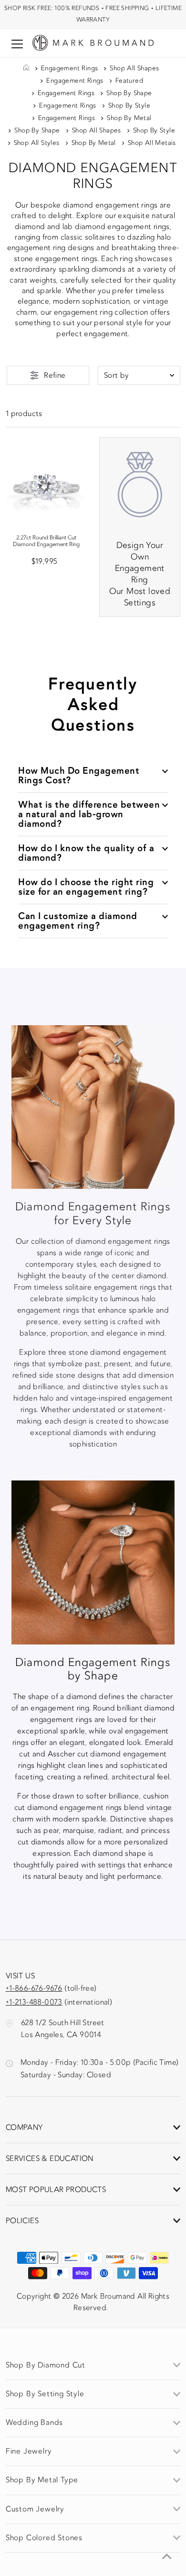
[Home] (26, 68)
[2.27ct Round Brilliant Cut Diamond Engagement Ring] (46, 478)
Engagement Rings (69, 68)
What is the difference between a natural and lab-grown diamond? (89, 814)
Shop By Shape (129, 93)
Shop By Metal (129, 118)
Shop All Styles (37, 143)
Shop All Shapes (134, 68)
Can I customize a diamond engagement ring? (78, 921)
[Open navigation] (17, 44)
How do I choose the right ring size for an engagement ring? (86, 887)
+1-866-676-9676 (34, 1988)
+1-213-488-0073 (34, 2002)
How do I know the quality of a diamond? (86, 853)
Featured (129, 81)
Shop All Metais (152, 143)
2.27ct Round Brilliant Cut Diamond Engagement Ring (46, 541)
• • (93, 14)
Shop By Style (129, 106)
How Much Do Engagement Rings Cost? (79, 775)
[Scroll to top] (167, 2557)
